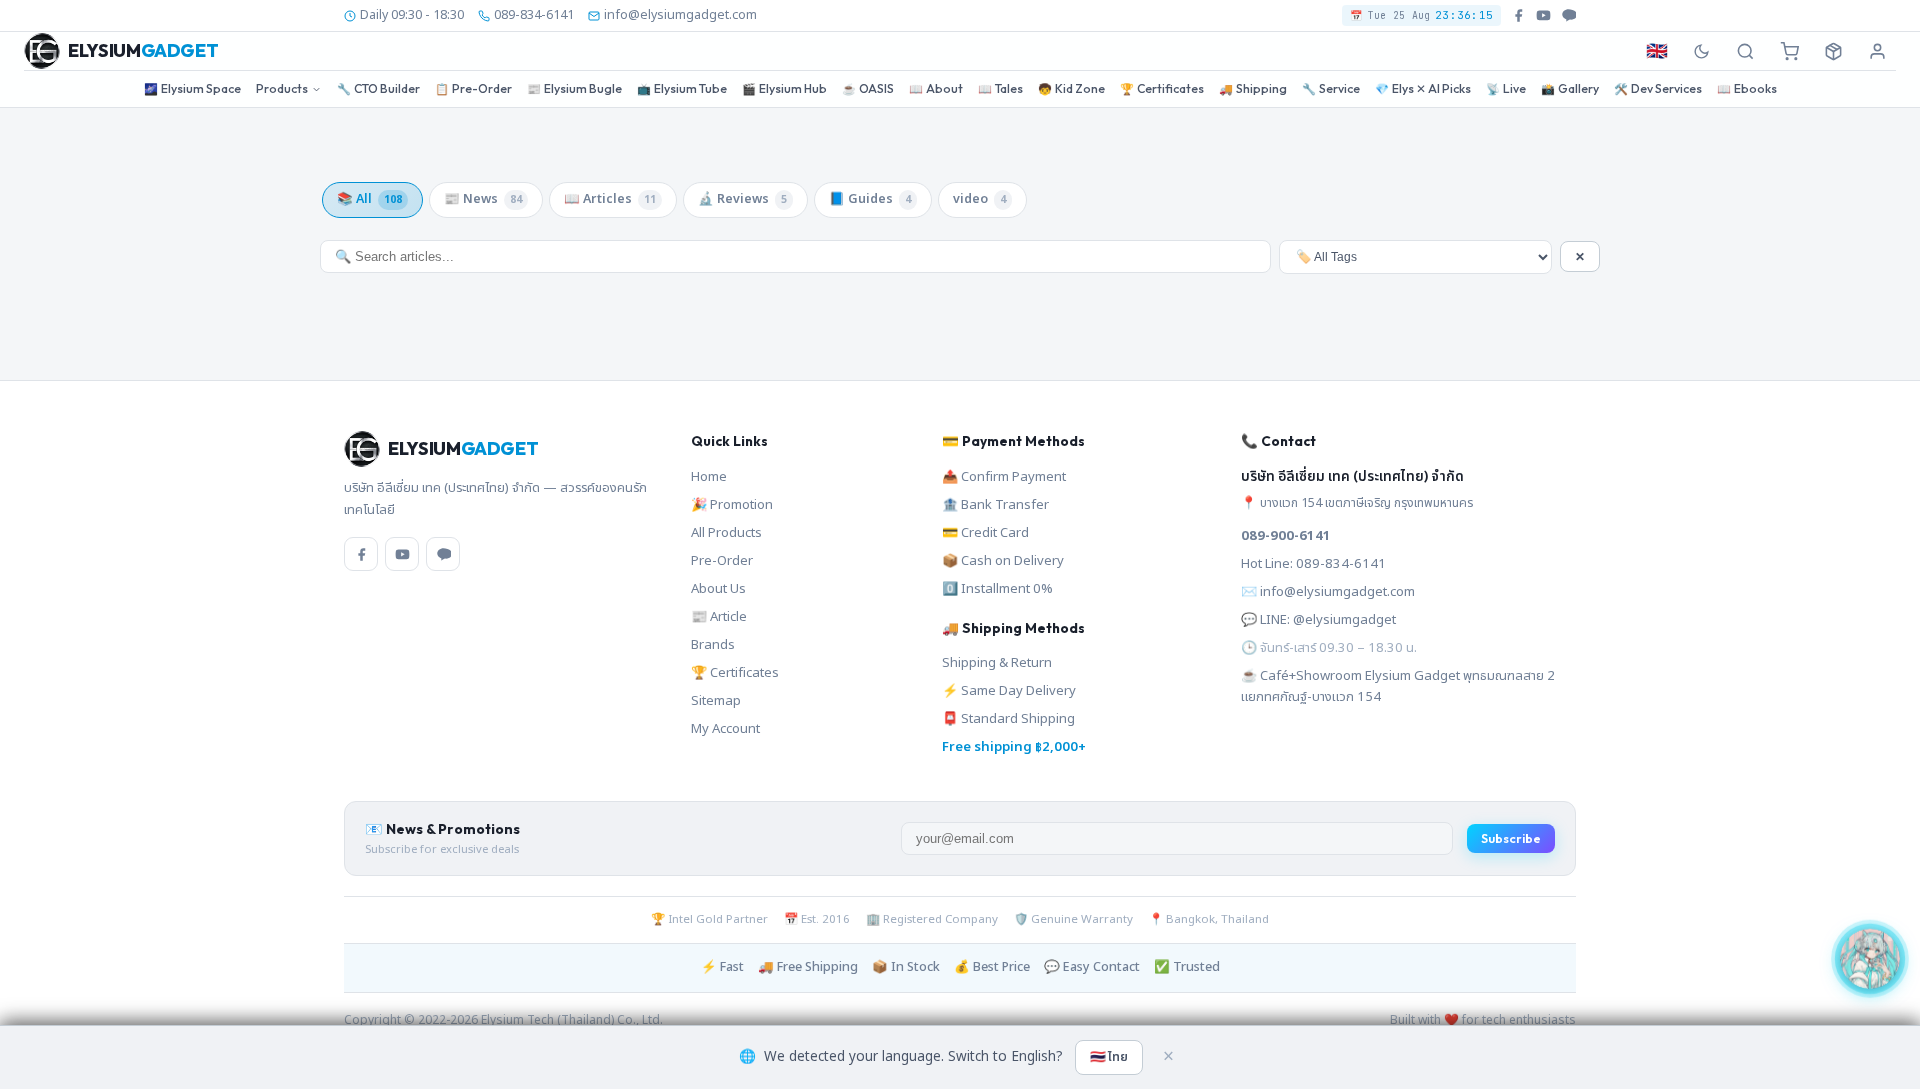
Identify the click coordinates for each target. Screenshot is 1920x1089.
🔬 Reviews (742, 199)
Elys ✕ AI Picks (1423, 88)
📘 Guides (870, 199)
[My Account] (1877, 51)
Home (709, 477)
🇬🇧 (1657, 51)
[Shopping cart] (1789, 51)
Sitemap (716, 701)
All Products (726, 533)
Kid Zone (1071, 88)
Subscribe (1511, 838)
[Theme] (1701, 51)
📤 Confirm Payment (1004, 477)
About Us (718, 589)
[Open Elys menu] (1870, 957)
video (979, 199)
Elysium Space (192, 88)
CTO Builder (378, 88)
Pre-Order (473, 88)
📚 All (369, 199)
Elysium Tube (682, 88)
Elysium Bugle (574, 88)
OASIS (868, 88)
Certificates (1162, 88)
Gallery (1570, 88)
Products (282, 88)
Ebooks (1747, 88)
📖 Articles (610, 199)
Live (1506, 88)
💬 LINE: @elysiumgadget (1318, 620)
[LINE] (443, 554)
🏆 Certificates (735, 673)
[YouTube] (402, 554)
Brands (713, 645)
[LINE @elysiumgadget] (1568, 15)
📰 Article (719, 617)
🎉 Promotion (732, 505)
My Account (725, 729)
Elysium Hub (784, 88)
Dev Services (1658, 88)
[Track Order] (1833, 51)
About (936, 88)
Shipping (1253, 88)
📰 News (483, 199)
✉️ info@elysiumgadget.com (1328, 592)
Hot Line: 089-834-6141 (1313, 564)
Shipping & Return (997, 663)
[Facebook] (361, 554)
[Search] (1745, 51)
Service (1331, 88)
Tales (1000, 88)
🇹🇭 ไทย (1109, 1056)
